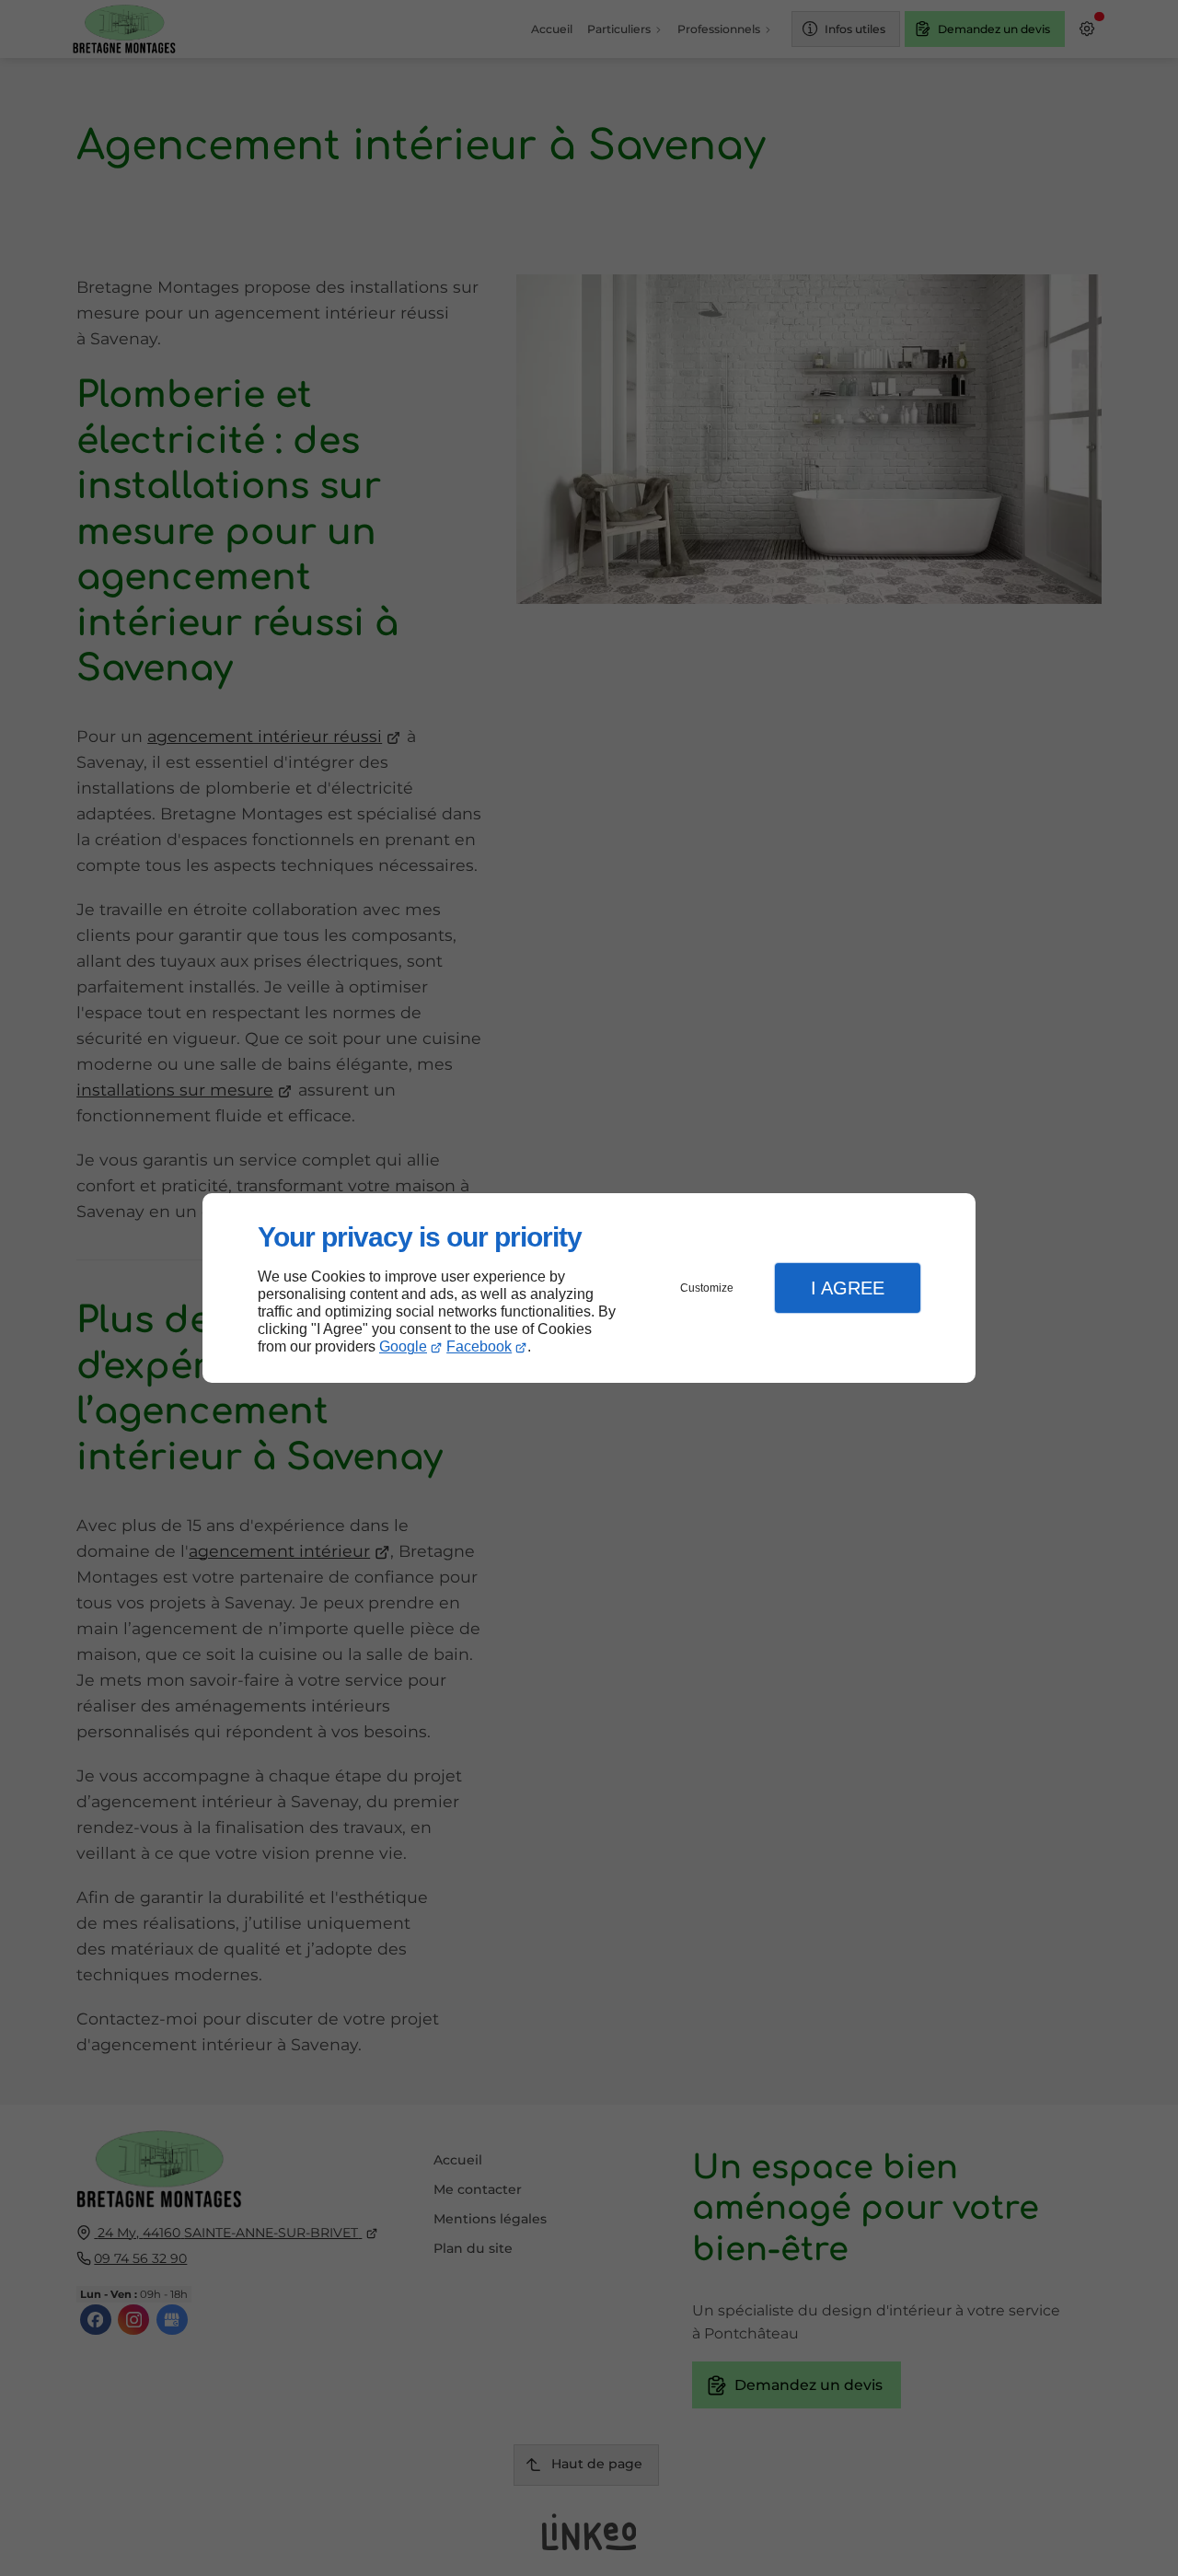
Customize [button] (707, 1288)
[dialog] (589, 1288)
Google (403, 1346)
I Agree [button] (848, 1288)
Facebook (479, 1346)
